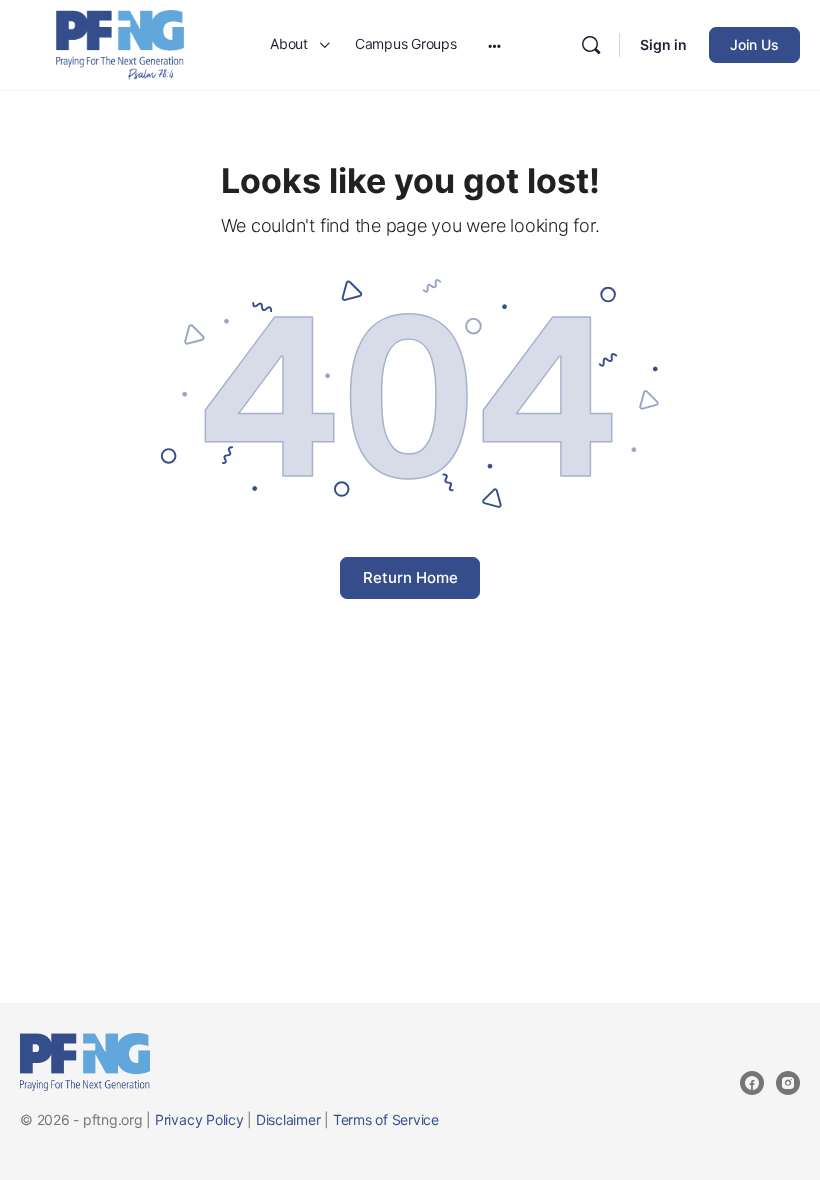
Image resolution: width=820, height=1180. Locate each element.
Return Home (410, 577)
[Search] (591, 45)
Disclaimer (288, 1119)
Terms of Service (386, 1119)
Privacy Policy (199, 1119)
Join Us (754, 44)
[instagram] (788, 1083)
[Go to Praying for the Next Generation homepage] (120, 43)
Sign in (663, 44)
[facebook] (752, 1083)
